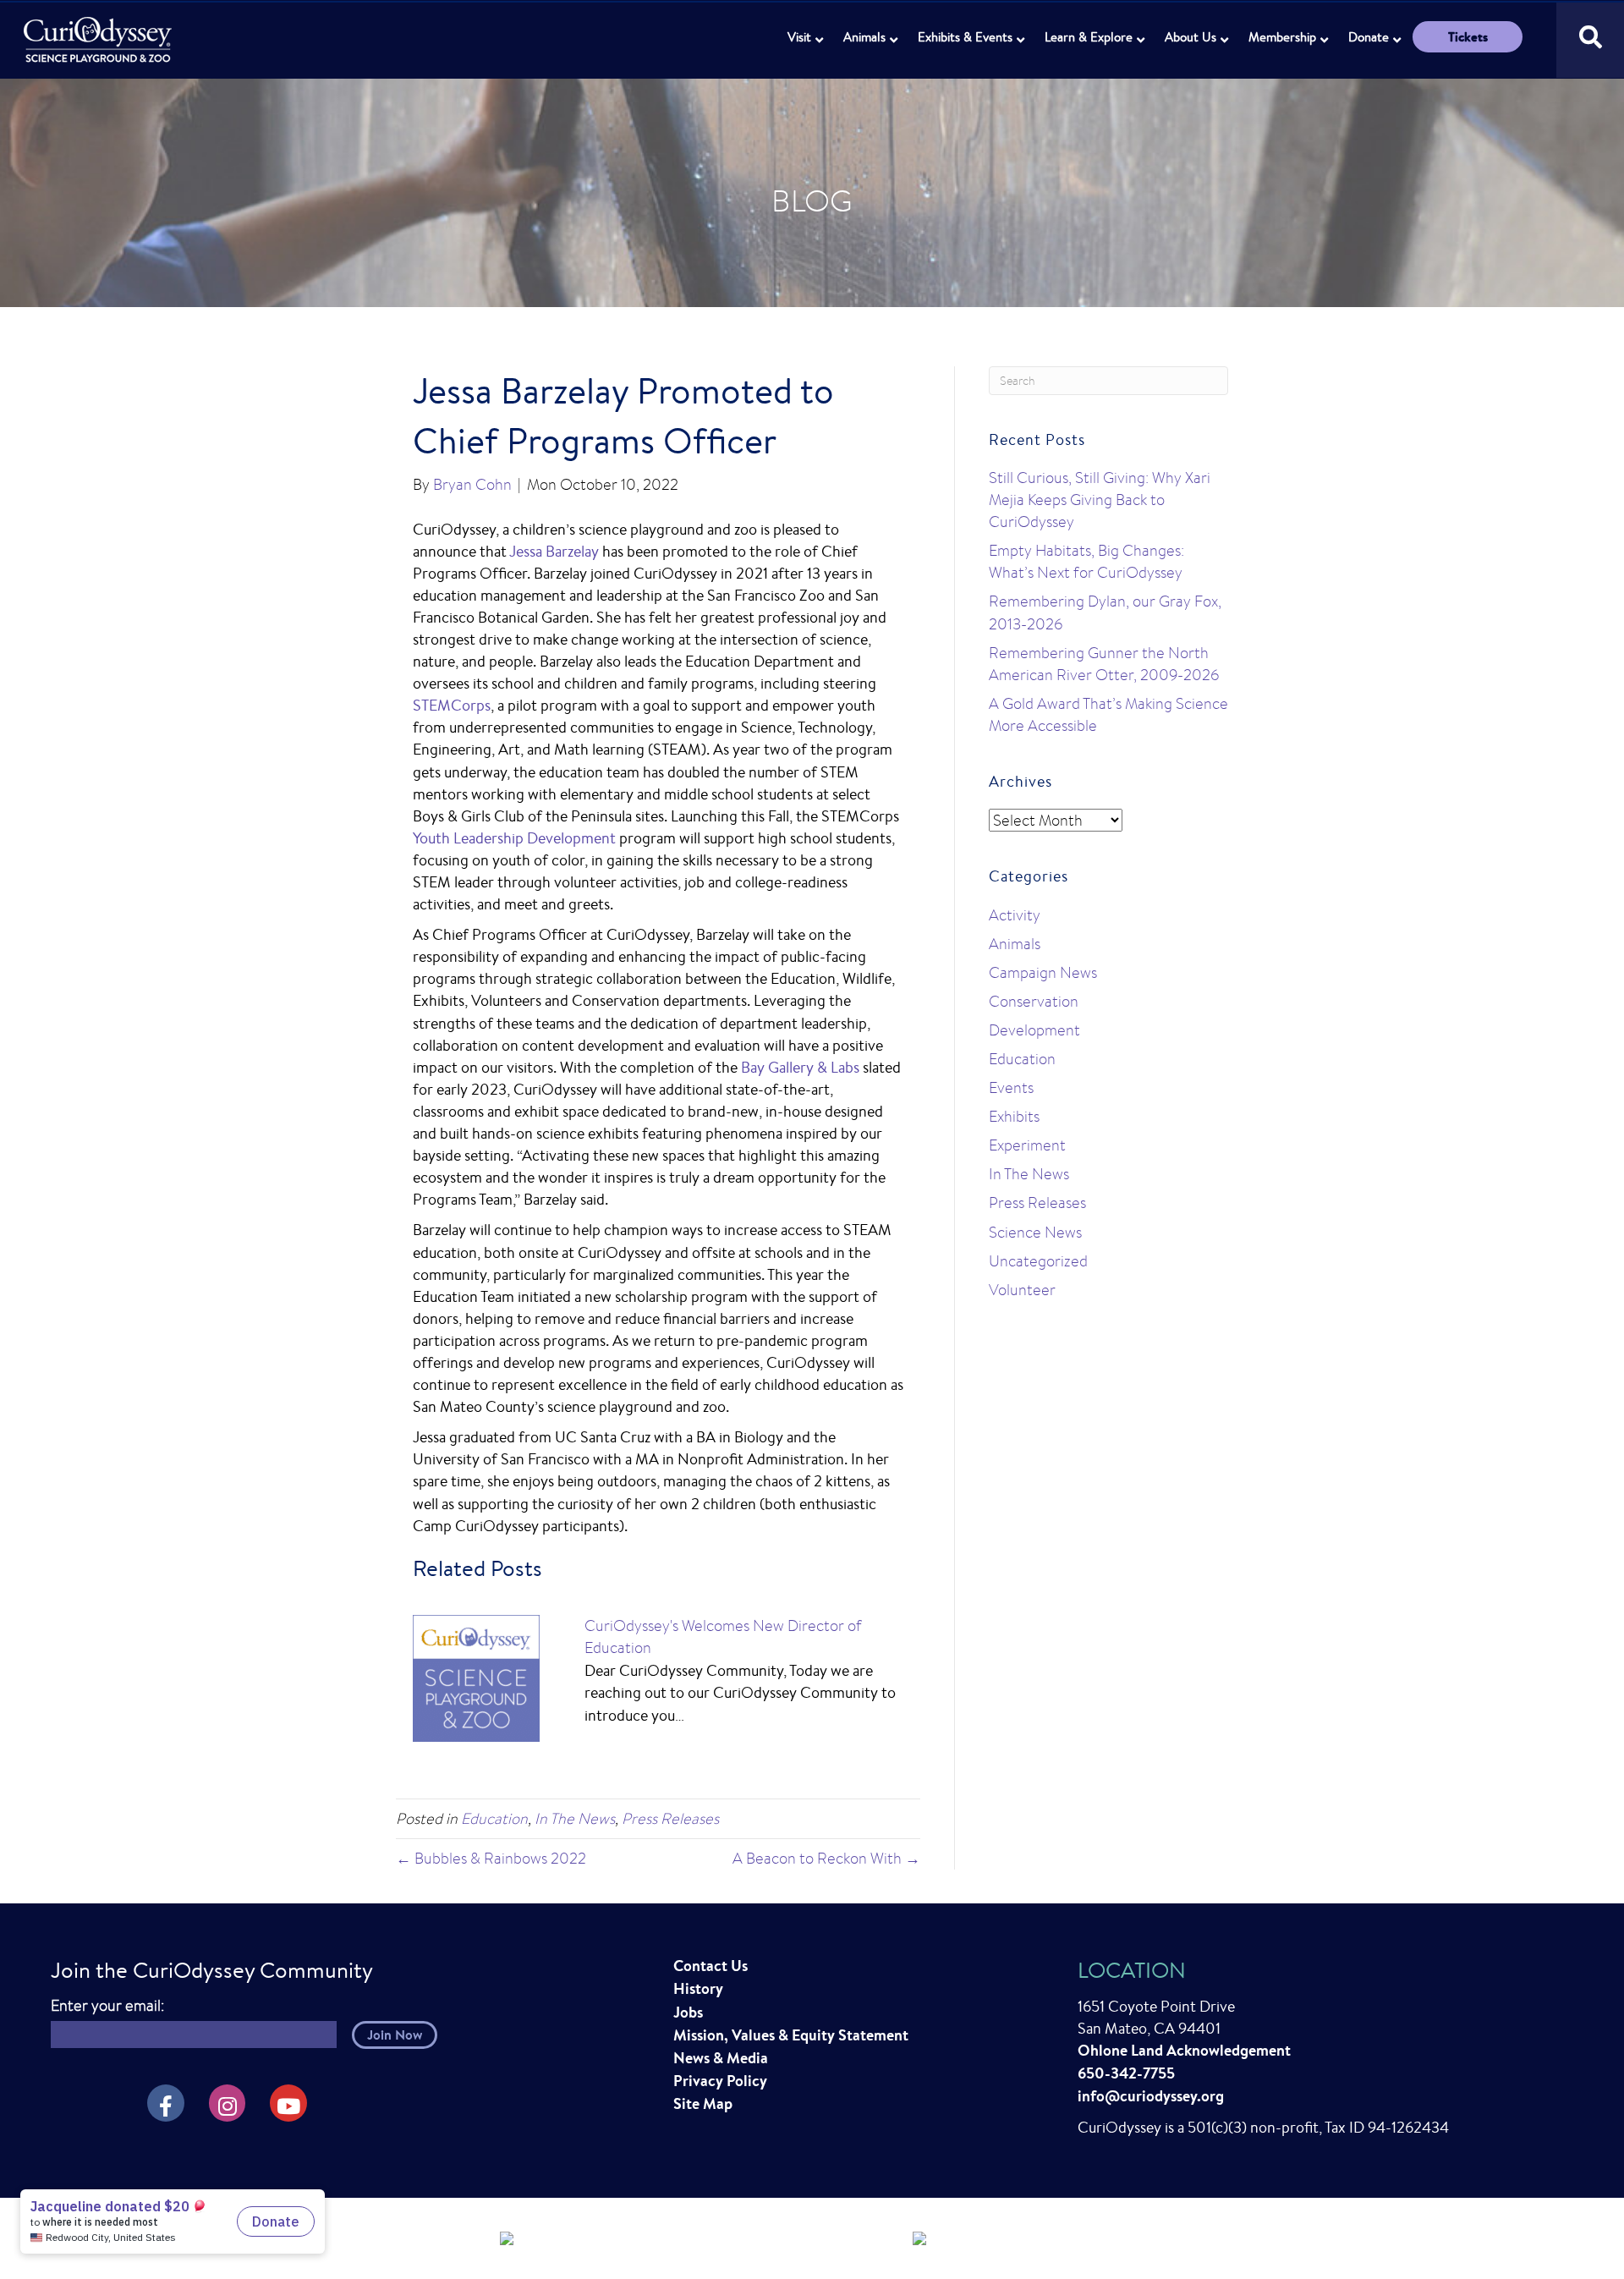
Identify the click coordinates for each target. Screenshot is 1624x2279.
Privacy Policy (720, 2081)
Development (1034, 1030)
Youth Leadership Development (514, 837)
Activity (1015, 915)
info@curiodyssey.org (1151, 2096)
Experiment (1027, 1145)
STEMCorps (452, 705)
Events (1011, 1087)
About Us (1191, 37)
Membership (1282, 37)
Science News (1035, 1232)
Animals (864, 37)
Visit (799, 37)
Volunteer (1022, 1290)
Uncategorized (1038, 1261)
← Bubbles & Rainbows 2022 (491, 1858)
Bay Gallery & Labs (800, 1067)
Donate (1369, 37)
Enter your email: (107, 2005)
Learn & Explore (1089, 37)
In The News (575, 1818)
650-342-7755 (1126, 2073)
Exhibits (1014, 1116)
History (698, 1988)
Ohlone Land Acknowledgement (1184, 2050)
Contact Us (710, 1966)
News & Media (721, 2058)
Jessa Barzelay (554, 551)
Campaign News (1043, 972)
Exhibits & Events (965, 37)
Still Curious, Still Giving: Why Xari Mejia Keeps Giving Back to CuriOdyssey (1100, 500)
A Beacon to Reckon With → (826, 1858)
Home (99, 30)
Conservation (1034, 1001)
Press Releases (670, 1818)
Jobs (688, 2012)
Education (494, 1818)
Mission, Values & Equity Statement (791, 2035)
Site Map (703, 2103)
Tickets (1468, 37)
